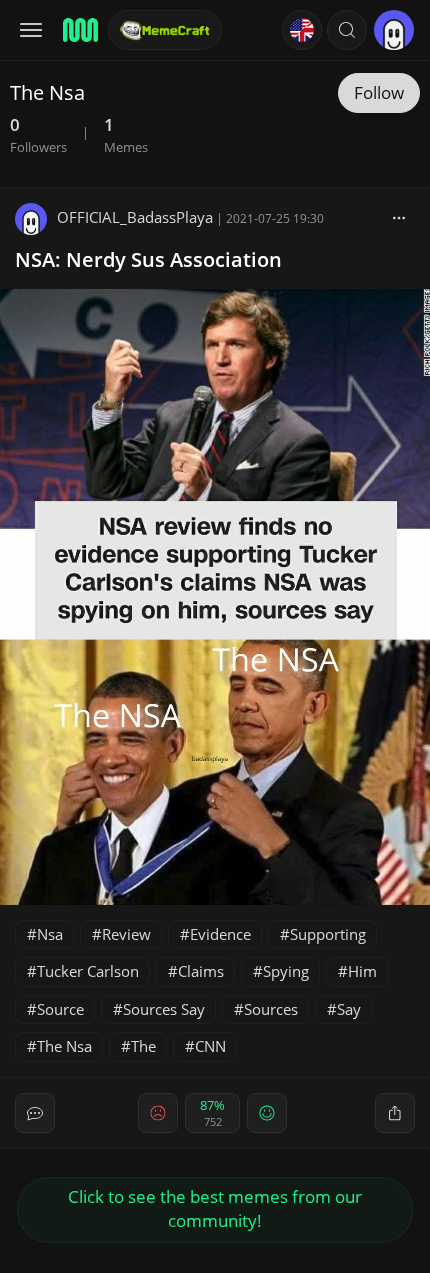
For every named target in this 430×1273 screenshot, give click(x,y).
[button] (347, 30)
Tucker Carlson (88, 971)
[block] (399, 217)
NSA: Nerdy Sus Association (148, 259)
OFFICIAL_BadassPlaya (135, 217)
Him (362, 971)
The (143, 1046)
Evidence (220, 934)
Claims (201, 971)
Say (349, 1009)
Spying (286, 971)
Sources (271, 1009)
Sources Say (164, 1009)
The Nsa (64, 1046)
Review (126, 934)
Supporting (328, 934)
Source (60, 1009)
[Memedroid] (79, 30)
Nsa (50, 934)
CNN (210, 1046)
